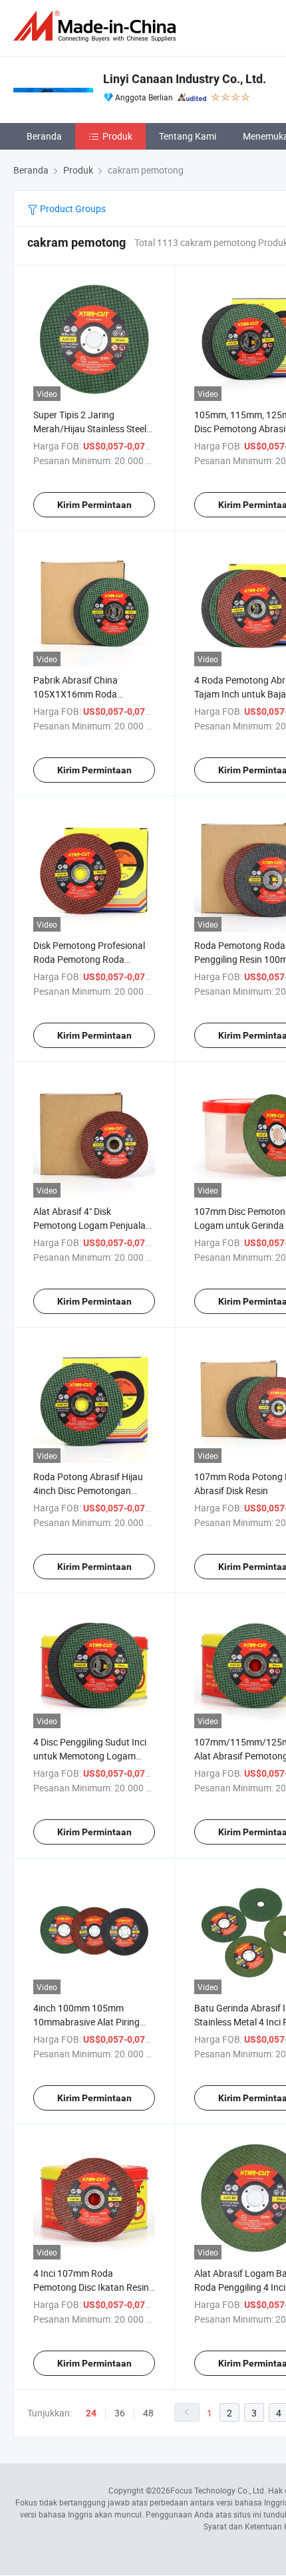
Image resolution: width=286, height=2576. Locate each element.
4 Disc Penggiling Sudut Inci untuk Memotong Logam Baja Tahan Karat (90, 1756)
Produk (117, 136)
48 (148, 2413)
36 (120, 2413)
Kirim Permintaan (94, 505)
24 (91, 2413)
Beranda (44, 136)
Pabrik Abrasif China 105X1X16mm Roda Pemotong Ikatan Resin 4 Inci (93, 694)
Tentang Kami (188, 136)
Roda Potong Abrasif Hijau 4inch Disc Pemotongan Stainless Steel (88, 1490)
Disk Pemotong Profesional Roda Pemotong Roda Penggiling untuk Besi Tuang (91, 959)
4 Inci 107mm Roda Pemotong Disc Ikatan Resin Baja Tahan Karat (91, 2287)
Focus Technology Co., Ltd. (218, 2490)
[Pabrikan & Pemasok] (97, 26)
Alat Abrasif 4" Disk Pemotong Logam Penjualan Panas (92, 1225)
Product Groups (72, 208)
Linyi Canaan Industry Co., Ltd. (185, 79)
